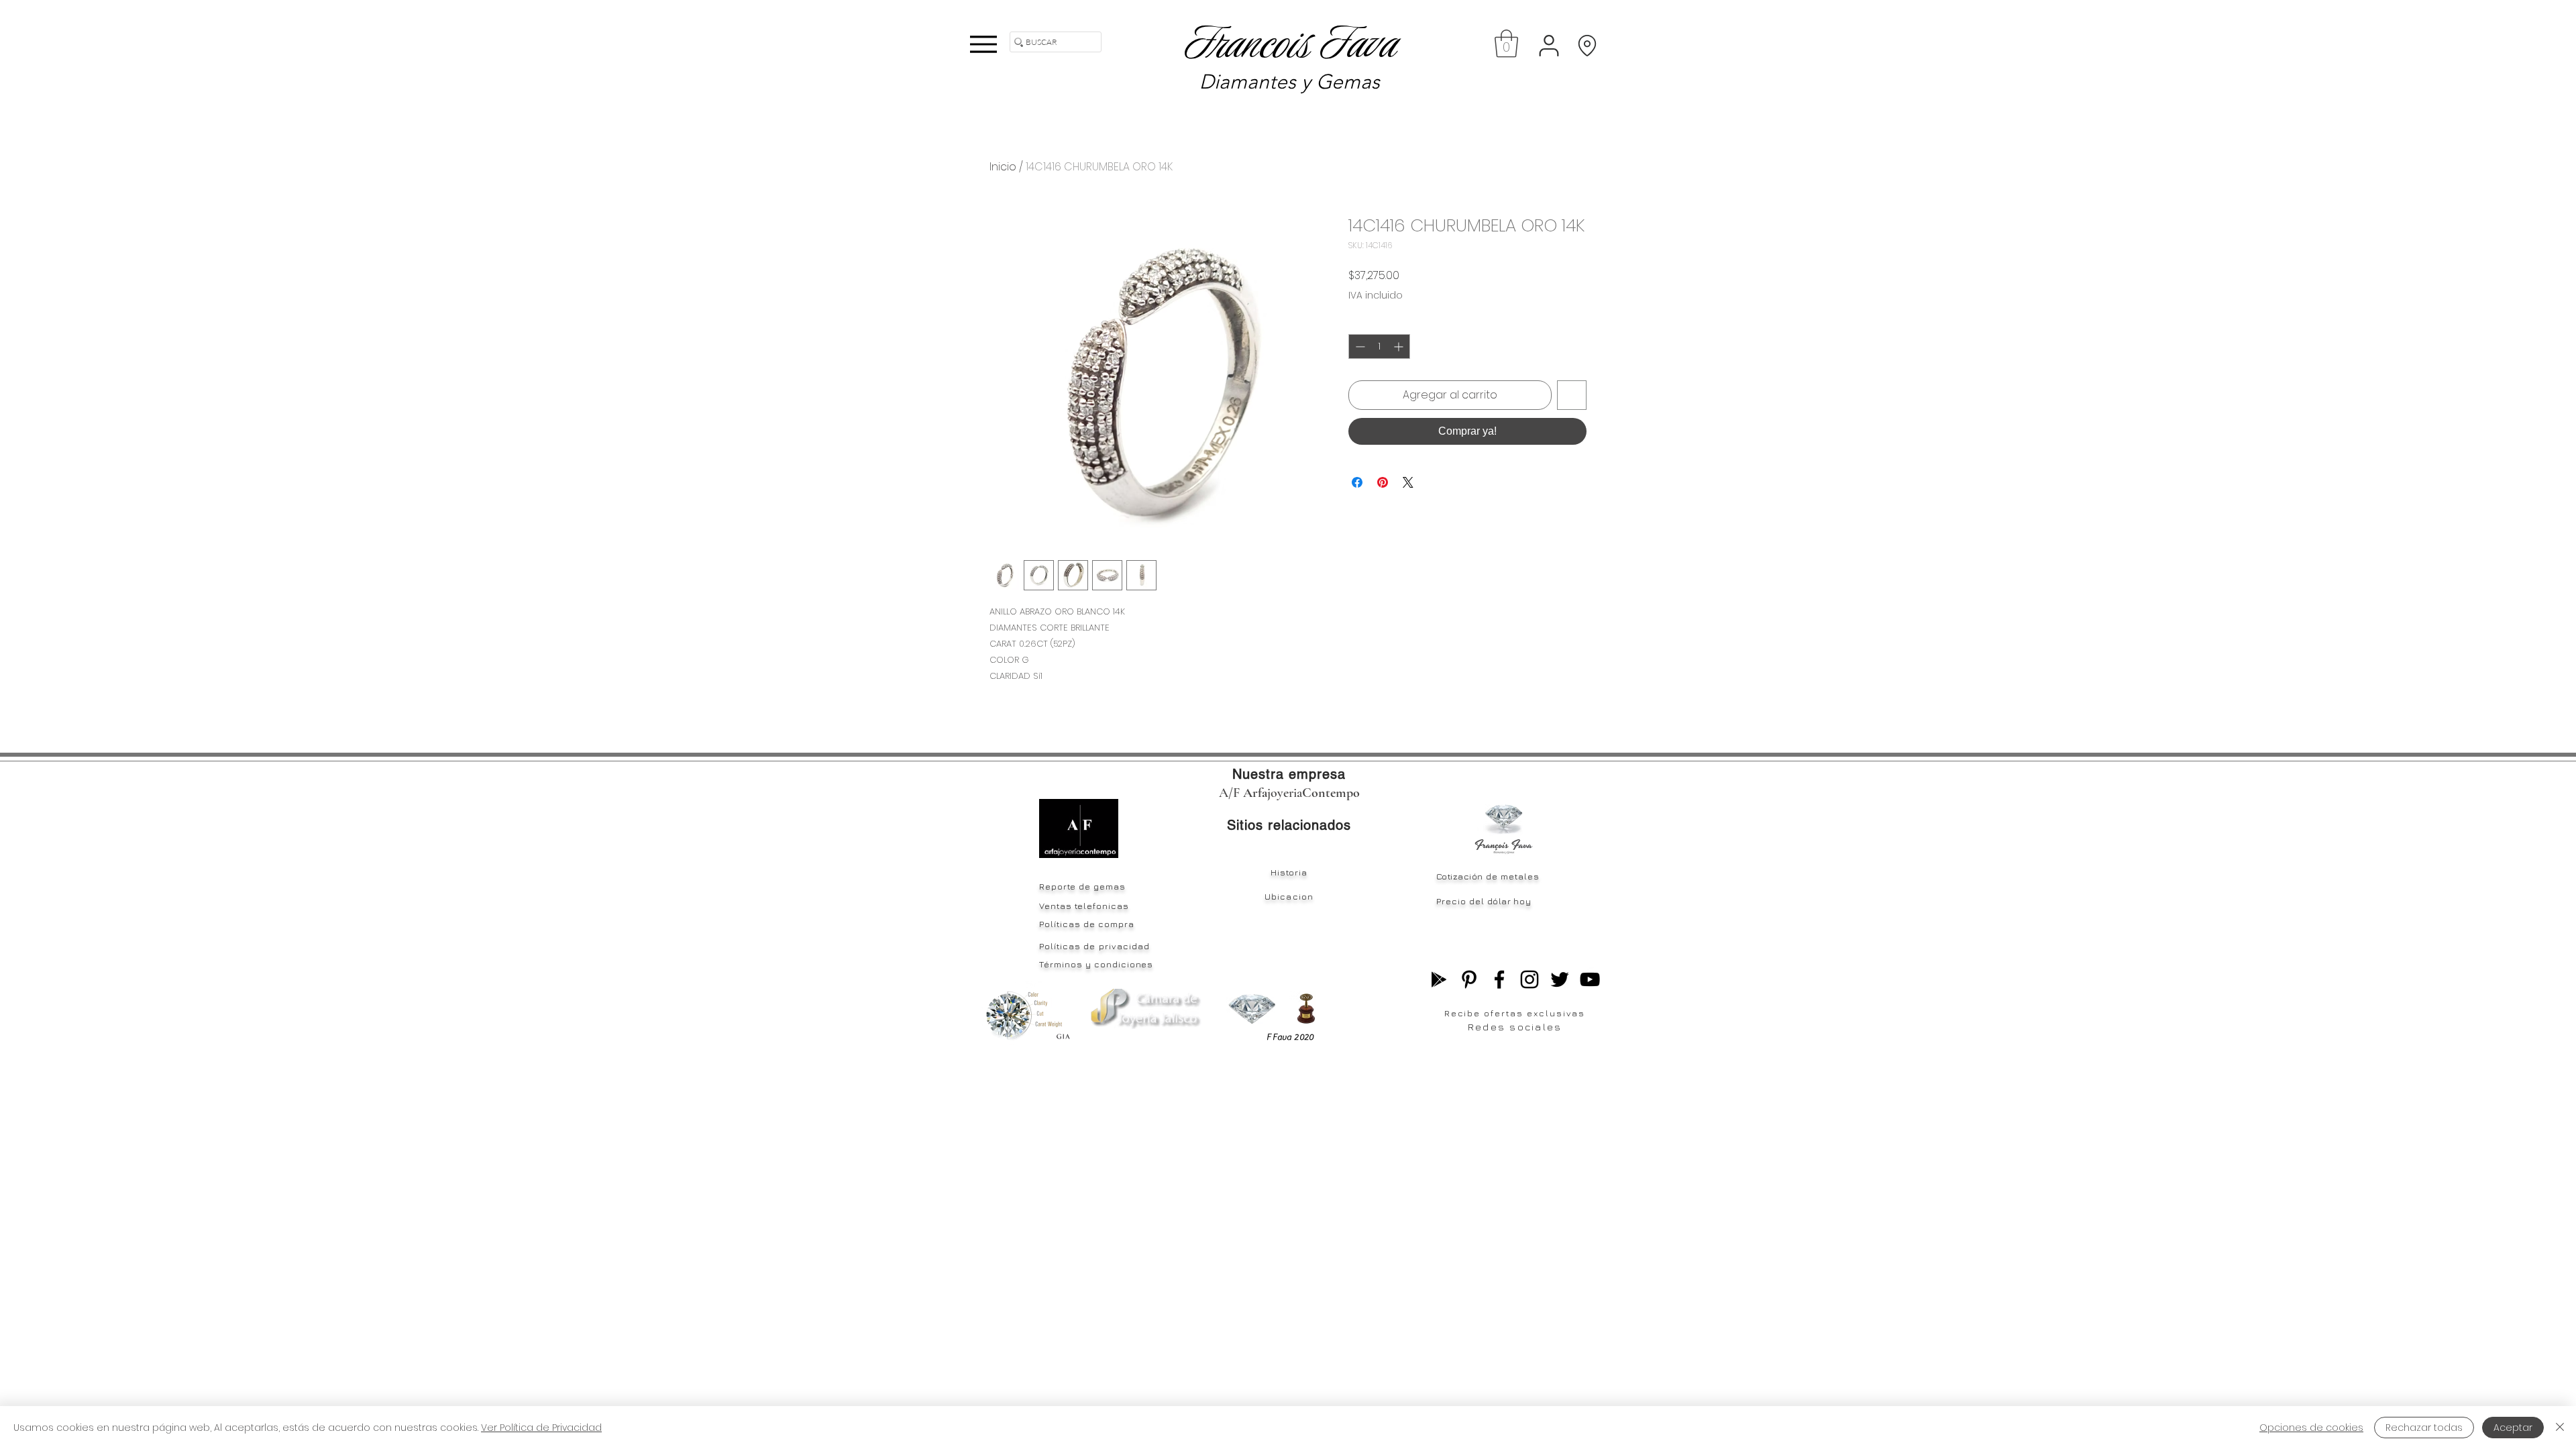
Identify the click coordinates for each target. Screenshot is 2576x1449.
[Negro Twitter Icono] (1560, 979)
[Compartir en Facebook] (1357, 482)
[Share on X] (1408, 482)
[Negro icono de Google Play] (1439, 979)
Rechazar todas (2424, 1428)
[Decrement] (1359, 346)
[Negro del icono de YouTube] (1590, 979)
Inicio (1003, 167)
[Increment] (1400, 346)
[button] (1506, 44)
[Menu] (983, 44)
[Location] (1587, 45)
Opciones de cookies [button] (2311, 1428)
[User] (1549, 45)
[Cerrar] (2560, 1428)
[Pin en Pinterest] (1383, 482)
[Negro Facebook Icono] (1499, 979)
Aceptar (2513, 1428)
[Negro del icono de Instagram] (1529, 979)
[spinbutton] (1379, 346)
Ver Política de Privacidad (541, 1428)
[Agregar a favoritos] (1572, 395)
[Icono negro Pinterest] (1469, 979)
